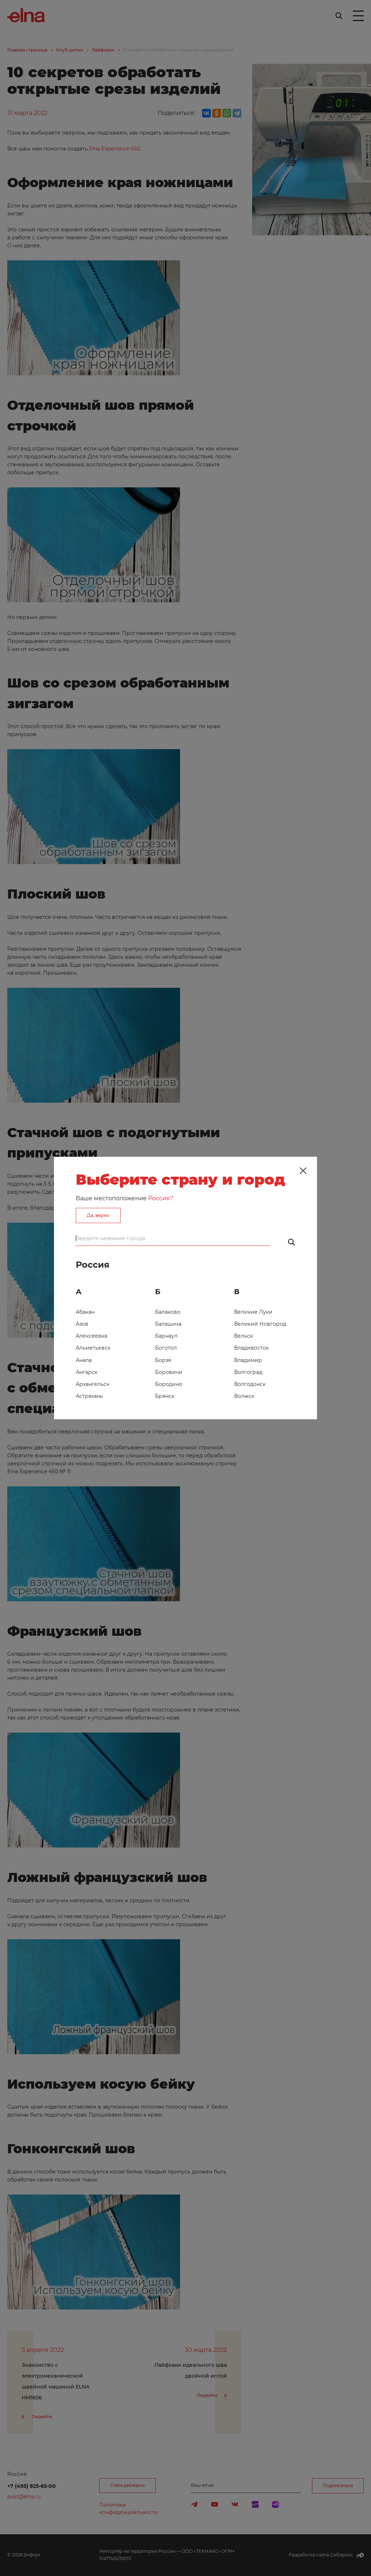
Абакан (85, 1312)
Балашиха (168, 1324)
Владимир (248, 1360)
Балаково (168, 1312)
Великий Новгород (260, 1324)
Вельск (243, 1336)
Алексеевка (91, 1336)
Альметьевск (93, 1348)
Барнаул (166, 1336)
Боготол (166, 1348)
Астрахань (89, 1396)
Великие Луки (253, 1312)
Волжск (244, 1396)
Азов (82, 1324)
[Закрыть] (303, 1171)
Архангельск (93, 1384)
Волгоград (248, 1372)
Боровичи (169, 1372)
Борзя (163, 1360)
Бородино (169, 1384)
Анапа (84, 1360)
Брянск (165, 1396)
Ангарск (87, 1372)
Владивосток (251, 1348)
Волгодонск (250, 1384)
